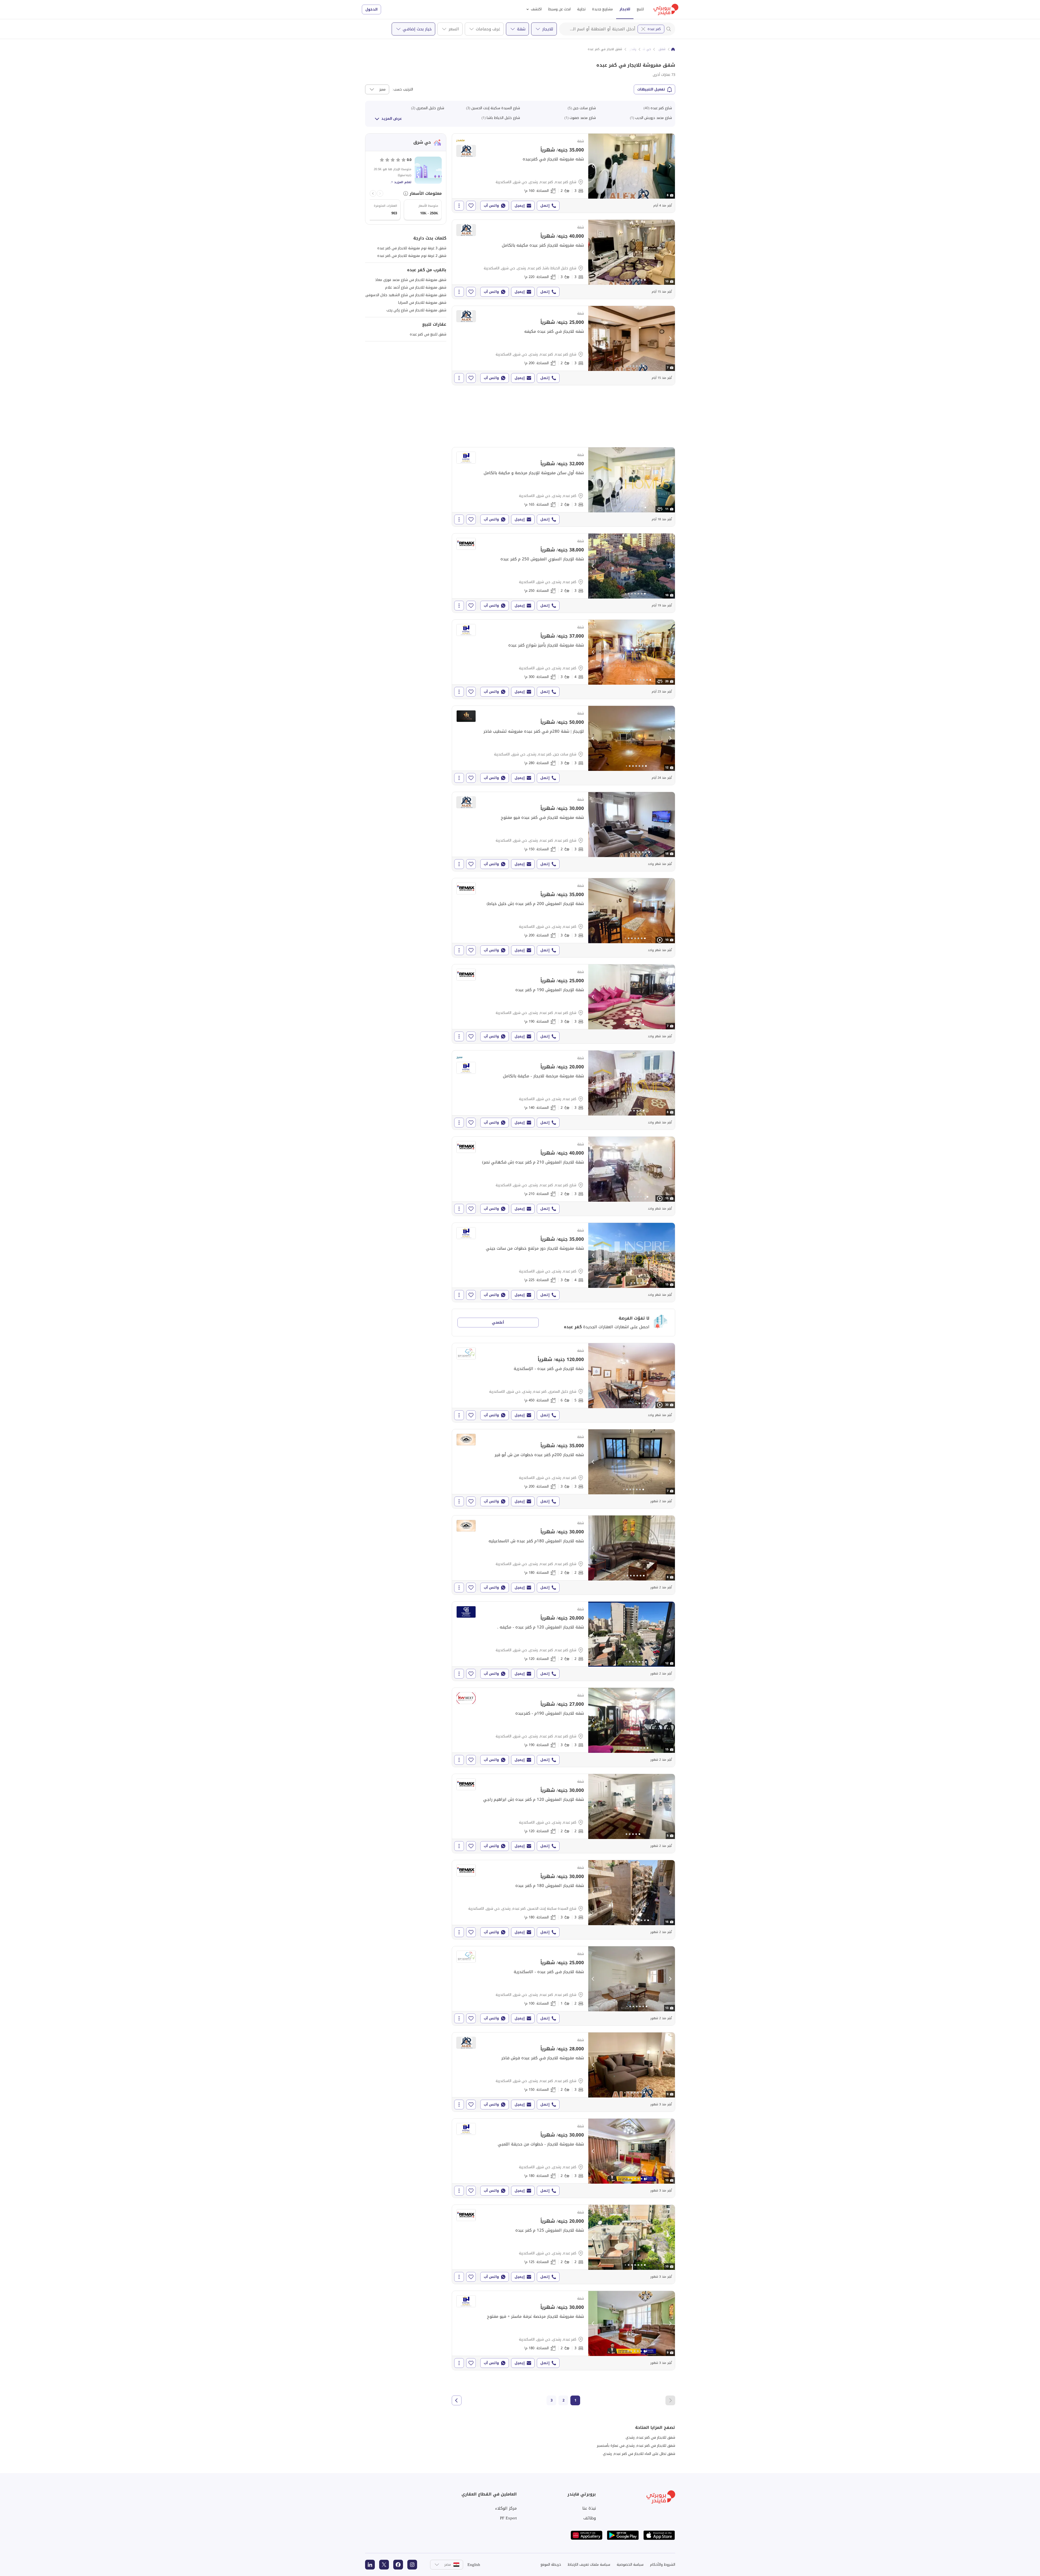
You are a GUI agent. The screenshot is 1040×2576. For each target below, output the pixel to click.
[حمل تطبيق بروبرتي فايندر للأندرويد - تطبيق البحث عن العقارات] (623, 2535)
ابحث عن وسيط (559, 9)
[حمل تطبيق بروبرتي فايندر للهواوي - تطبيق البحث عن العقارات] (587, 2535)
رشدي (632, 49)
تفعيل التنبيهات (651, 89)
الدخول (371, 9)
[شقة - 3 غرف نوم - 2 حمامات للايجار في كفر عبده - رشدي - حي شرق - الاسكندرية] (563, 487)
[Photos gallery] (632, 166)
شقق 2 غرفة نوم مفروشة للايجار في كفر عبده (412, 256)
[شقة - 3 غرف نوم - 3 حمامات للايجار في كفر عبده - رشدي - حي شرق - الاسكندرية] (563, 918)
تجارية (581, 9)
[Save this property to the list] (471, 206)
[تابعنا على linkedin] (370, 2565)
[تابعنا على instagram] (412, 2565)
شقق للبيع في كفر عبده (428, 334)
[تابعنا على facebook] (398, 2565)
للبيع (640, 9)
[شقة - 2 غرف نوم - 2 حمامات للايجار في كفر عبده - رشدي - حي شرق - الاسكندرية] (563, 1814)
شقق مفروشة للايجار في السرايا (422, 303)
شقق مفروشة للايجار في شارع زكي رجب (416, 310)
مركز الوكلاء (506, 2508)
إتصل (545, 206)
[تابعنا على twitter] (384, 2565)
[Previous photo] (593, 166)
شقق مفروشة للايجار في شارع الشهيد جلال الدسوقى (406, 295)
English (474, 2565)
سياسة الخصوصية (630, 2564)
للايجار (625, 9)
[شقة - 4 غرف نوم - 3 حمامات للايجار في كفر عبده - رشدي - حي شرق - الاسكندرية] (563, 659)
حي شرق (645, 49)
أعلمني (498, 1322)
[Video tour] (660, 940)
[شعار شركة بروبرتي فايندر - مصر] (666, 9)
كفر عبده (654, 29)
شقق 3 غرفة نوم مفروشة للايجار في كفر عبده (412, 248)
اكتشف (536, 9)
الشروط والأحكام (663, 2564)
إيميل (520, 206)
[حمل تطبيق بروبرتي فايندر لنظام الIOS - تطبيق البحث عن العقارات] (659, 2535)
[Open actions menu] (459, 206)
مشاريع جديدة (602, 9)
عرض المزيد (392, 119)
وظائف (590, 2518)
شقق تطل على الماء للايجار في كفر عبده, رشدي (639, 2454)
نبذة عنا (589, 2508)
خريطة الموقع (551, 2564)
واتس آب (491, 206)
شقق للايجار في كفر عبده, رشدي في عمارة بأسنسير (636, 2446)
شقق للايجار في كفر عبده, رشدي (650, 2437)
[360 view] (660, 509)
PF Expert (508, 2518)
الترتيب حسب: (403, 89)
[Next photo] (670, 166)
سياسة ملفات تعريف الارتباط (589, 2564)
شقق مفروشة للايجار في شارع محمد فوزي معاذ (411, 280)
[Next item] (373, 193)
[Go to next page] (457, 2400)
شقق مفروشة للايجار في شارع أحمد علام (416, 287)
